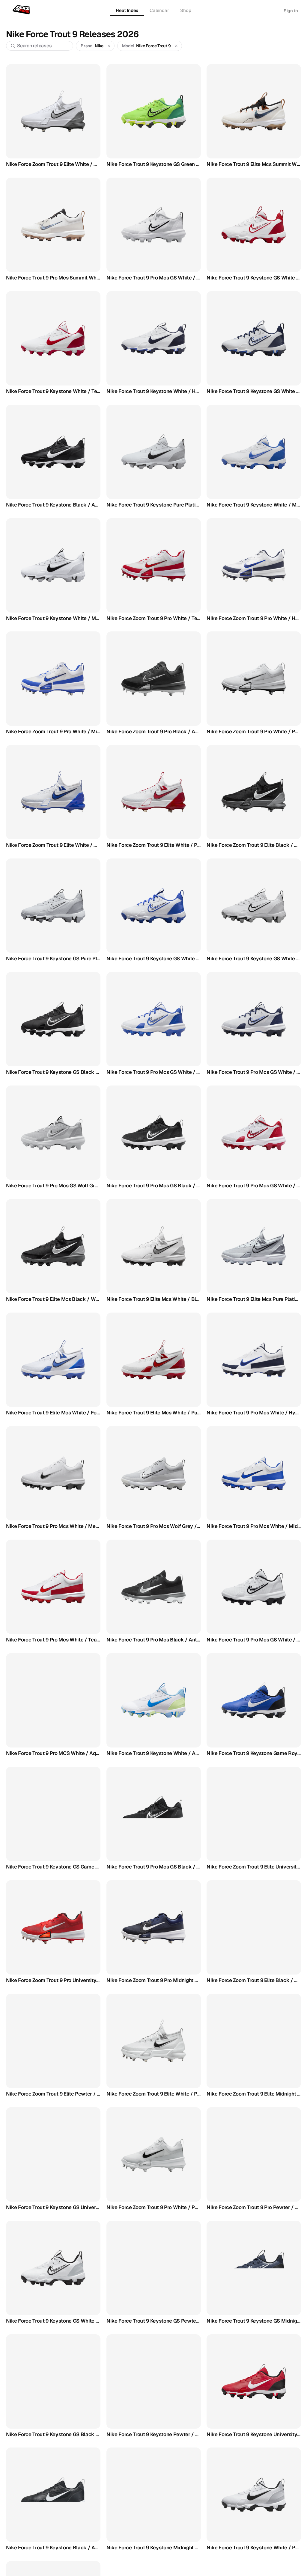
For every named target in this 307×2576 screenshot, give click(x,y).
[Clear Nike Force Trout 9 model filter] (176, 46)
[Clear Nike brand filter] (109, 46)
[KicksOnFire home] (22, 10)
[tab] (127, 11)
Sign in (291, 11)
